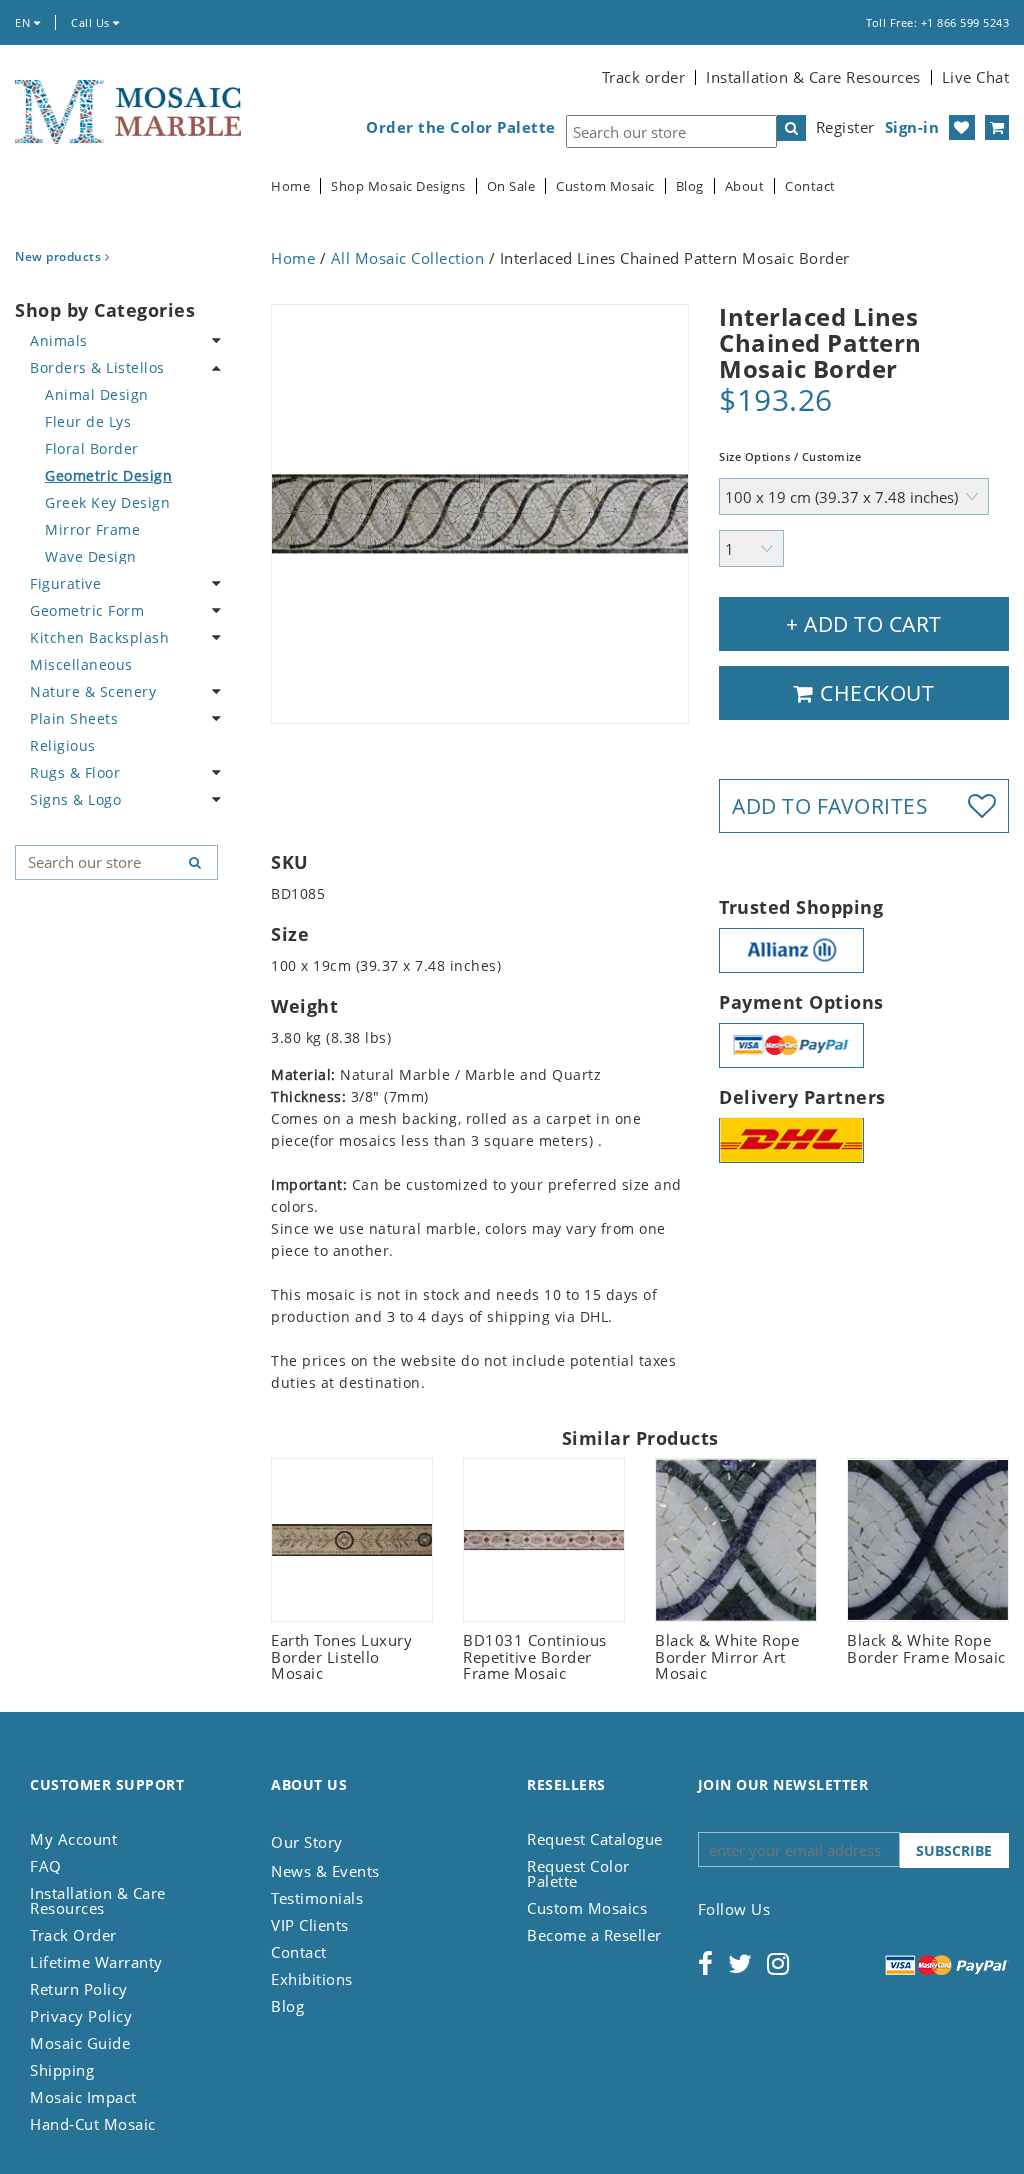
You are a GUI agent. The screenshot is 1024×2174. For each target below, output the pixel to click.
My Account (73, 1839)
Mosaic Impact (83, 2097)
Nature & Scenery (93, 691)
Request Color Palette (578, 1873)
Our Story (307, 1842)
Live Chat (976, 77)
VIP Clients (310, 1925)
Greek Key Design (107, 502)
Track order (644, 77)
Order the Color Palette (461, 127)
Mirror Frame (92, 529)
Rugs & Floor (75, 772)
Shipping (62, 2070)
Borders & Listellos (97, 367)
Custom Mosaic (605, 186)
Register (845, 127)
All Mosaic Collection (408, 258)
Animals (59, 340)
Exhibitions (312, 1979)
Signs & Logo (75, 799)
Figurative (65, 583)
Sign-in (912, 127)
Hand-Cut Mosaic (93, 2124)
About (745, 186)
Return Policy (79, 1989)
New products (60, 256)
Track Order (73, 1935)
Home (290, 186)
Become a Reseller (594, 1935)
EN (24, 22)
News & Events (325, 1871)
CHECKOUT (875, 693)
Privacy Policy (81, 2016)
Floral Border (92, 448)
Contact (810, 186)
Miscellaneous (81, 664)
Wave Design (91, 556)
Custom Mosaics (587, 1908)
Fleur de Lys (88, 421)
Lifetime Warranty (96, 1962)
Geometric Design (108, 475)
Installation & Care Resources (813, 77)
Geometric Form (87, 610)
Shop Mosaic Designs (398, 186)
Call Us (92, 22)
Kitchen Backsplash (99, 637)
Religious (63, 745)
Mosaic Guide (80, 2043)
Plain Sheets (74, 718)
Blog (690, 186)
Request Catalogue (595, 1839)
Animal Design (97, 394)
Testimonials (317, 1898)
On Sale (511, 186)
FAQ (46, 1866)
